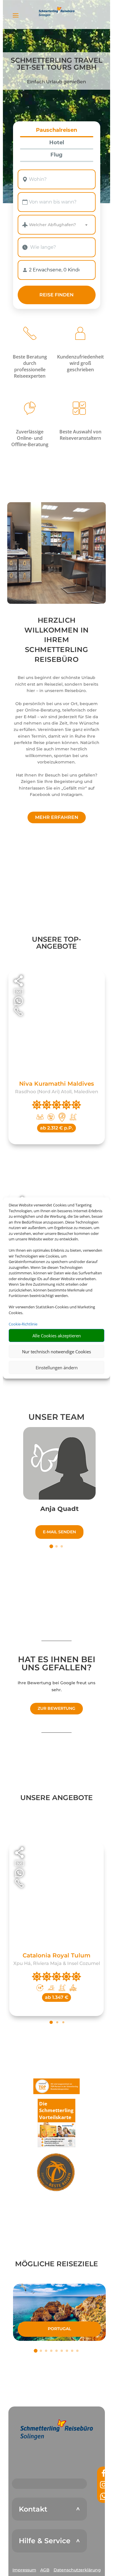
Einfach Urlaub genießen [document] (57, 82)
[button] (57, 2429)
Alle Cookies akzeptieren (57, 1336)
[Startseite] (57, 553)
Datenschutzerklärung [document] (77, 2570)
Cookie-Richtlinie (23, 1324)
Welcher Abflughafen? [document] (52, 225)
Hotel (57, 143)
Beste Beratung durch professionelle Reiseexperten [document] (30, 366)
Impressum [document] (24, 2570)
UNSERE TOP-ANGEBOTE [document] (57, 943)
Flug (57, 155)
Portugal (59, 2329)
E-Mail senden (59, 1532)
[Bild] (59, 1463)
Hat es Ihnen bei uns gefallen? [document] (57, 1664)
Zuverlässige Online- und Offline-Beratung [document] (30, 438)
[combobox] (57, 179)
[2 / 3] (57, 1546)
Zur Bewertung (57, 1708)
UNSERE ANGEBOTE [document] (57, 1798)
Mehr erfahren (57, 817)
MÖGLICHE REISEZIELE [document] (57, 2264)
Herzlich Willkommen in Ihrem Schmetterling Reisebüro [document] (57, 640)
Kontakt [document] (33, 2509)
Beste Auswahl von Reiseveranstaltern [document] (80, 435)
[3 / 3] (62, 1546)
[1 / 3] (51, 1546)
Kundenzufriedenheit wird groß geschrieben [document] (80, 363)
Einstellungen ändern (57, 1368)
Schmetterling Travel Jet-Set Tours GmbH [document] (57, 64)
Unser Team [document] (57, 1417)
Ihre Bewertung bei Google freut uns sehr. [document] (57, 1686)
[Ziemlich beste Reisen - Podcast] (57, 2173)
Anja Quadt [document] (60, 1509)
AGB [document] (45, 2570)
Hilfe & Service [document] (45, 2541)
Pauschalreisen (57, 130)
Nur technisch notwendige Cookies (57, 1352)
